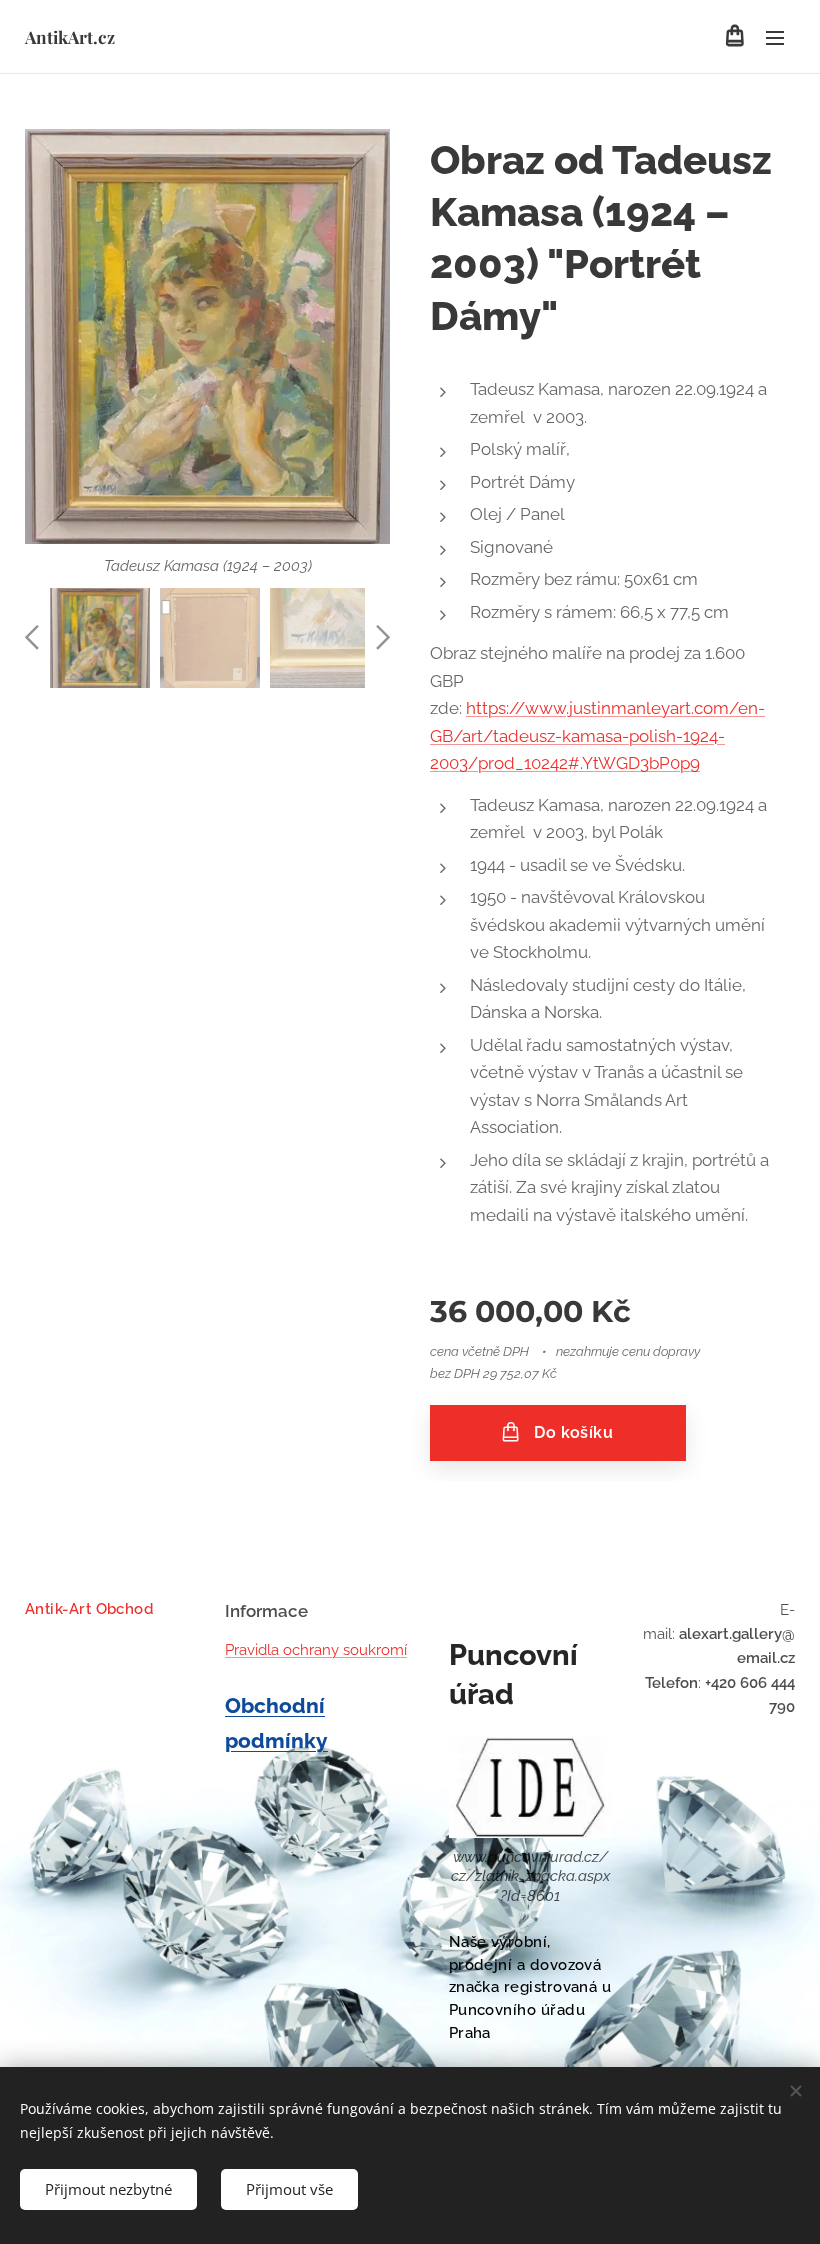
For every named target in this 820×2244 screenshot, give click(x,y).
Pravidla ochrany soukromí (316, 1650)
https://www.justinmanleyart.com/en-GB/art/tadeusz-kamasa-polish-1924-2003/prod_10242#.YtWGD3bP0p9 (597, 735)
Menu (775, 37)
